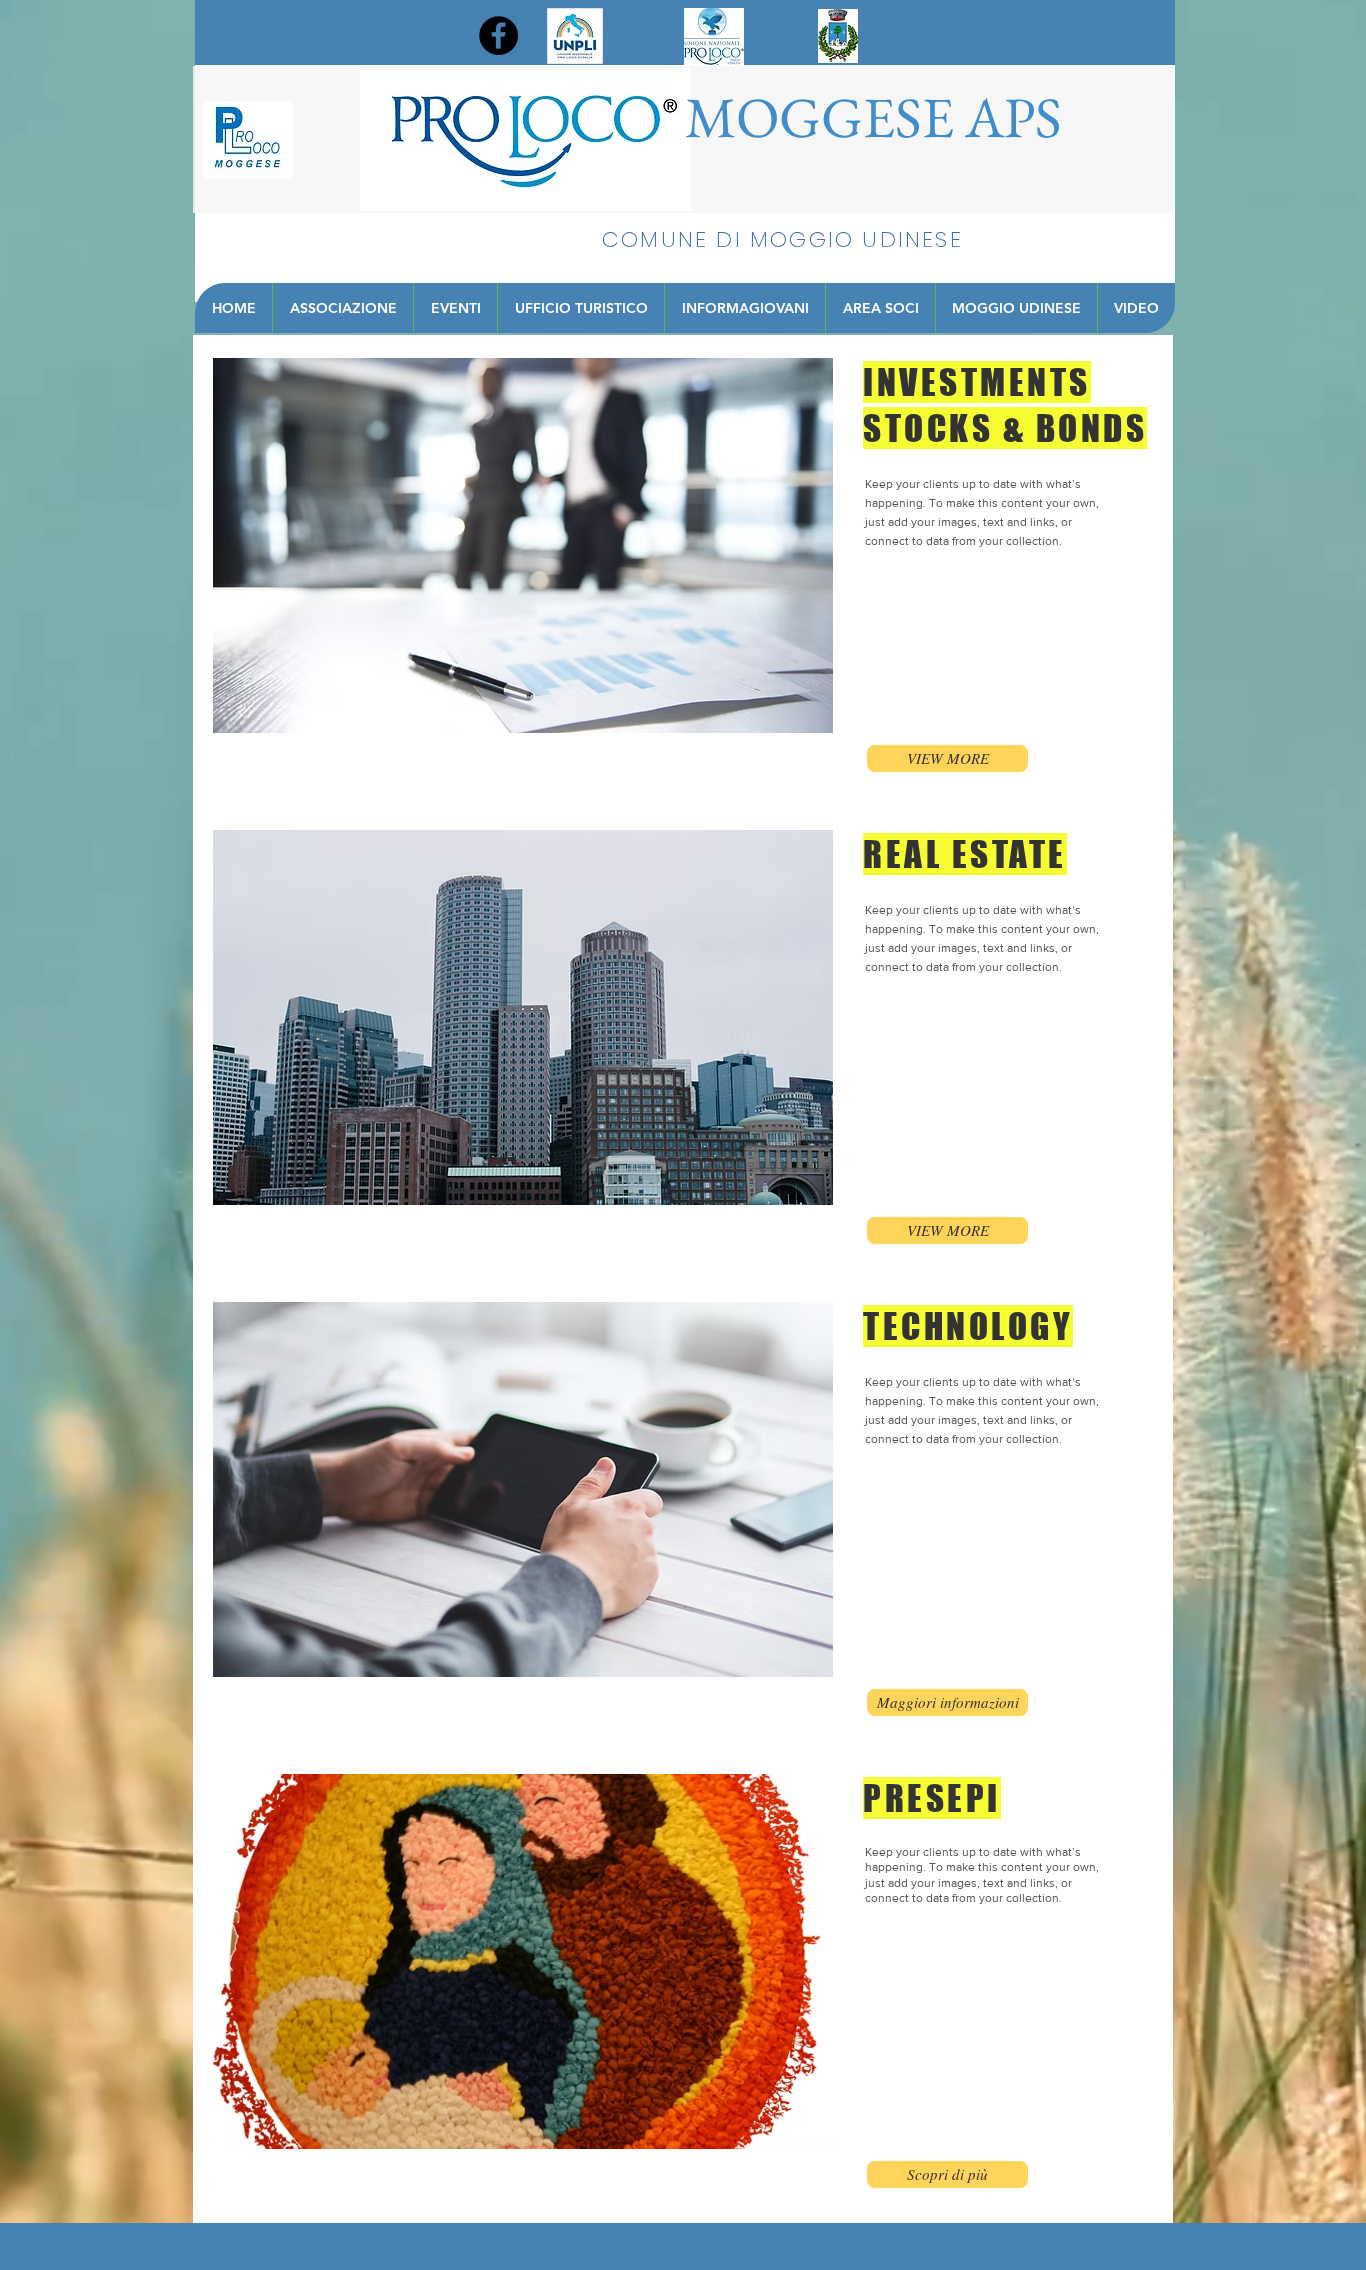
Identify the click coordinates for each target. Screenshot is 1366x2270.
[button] (947, 758)
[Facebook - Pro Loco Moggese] (498, 35)
